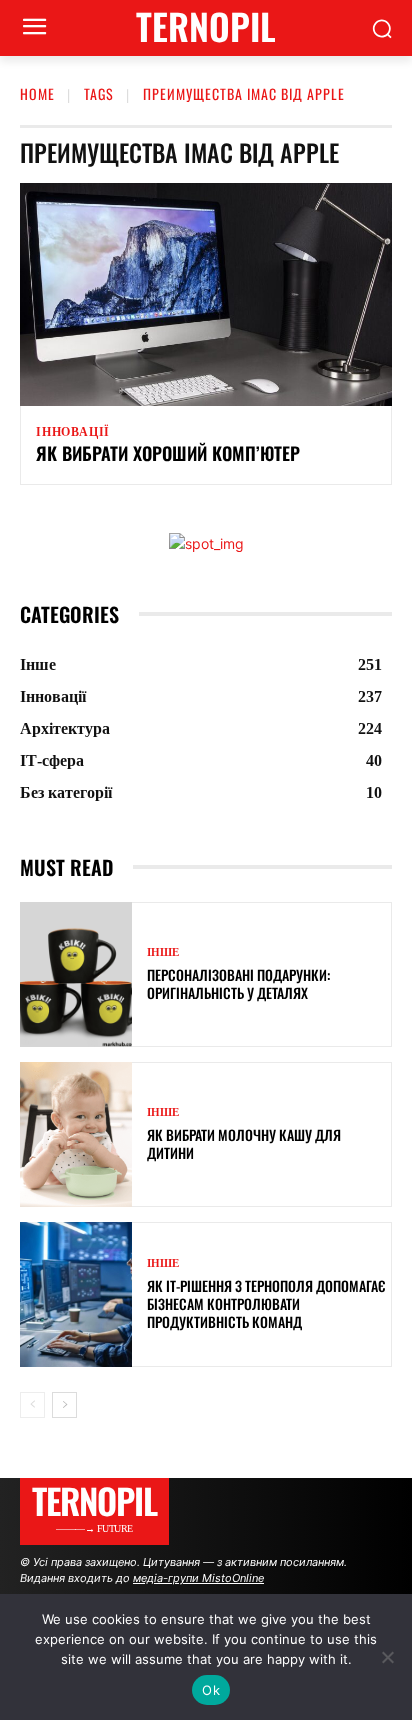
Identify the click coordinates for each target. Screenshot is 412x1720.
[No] (387, 1657)
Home (37, 93)
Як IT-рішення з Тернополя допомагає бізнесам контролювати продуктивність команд (266, 1303)
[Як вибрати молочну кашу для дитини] (76, 1134)
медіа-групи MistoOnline (198, 1578)
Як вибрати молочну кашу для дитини (244, 1143)
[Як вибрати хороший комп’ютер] (206, 294)
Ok (211, 1690)
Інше (163, 952)
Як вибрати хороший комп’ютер (168, 453)
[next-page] (64, 1405)
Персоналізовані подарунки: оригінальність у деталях (238, 983)
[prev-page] (32, 1405)
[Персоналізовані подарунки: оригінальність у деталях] (76, 974)
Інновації (73, 432)
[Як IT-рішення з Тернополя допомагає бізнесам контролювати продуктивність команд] (76, 1294)
